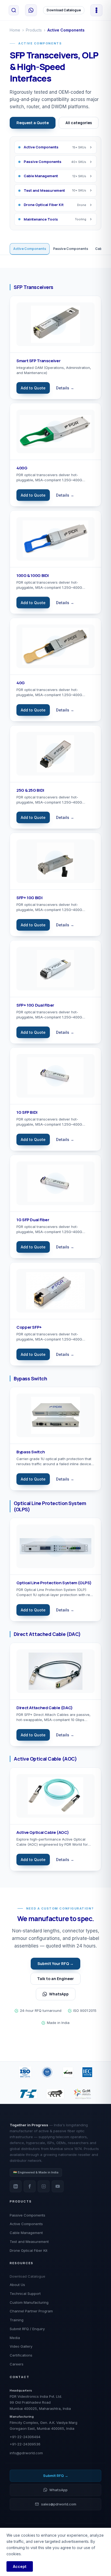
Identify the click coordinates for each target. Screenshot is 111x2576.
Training (17, 2320)
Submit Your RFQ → (55, 1964)
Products (34, 30)
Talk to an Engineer (55, 1979)
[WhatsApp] (31, 10)
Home (15, 30)
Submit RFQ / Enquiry (27, 2329)
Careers (17, 2364)
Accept (20, 2566)
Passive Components (71, 249)
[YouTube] (58, 2186)
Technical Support (25, 2294)
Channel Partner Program (31, 2311)
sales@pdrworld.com (59, 2504)
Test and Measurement (29, 2242)
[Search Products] (14, 10)
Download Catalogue (64, 10)
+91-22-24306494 (25, 2437)
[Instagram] (44, 2186)
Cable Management (26, 2233)
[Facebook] (30, 2186)
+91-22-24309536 (25, 2444)
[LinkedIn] (16, 2186)
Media (15, 2338)
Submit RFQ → (56, 2476)
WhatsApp (59, 1994)
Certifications (21, 2355)
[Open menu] (96, 10)
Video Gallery (21, 2346)
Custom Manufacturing (29, 2302)
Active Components (30, 249)
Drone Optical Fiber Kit (29, 2250)
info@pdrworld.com (26, 2453)
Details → (65, 388)
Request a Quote (33, 123)
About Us (17, 2285)
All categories (79, 123)
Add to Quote (33, 388)
